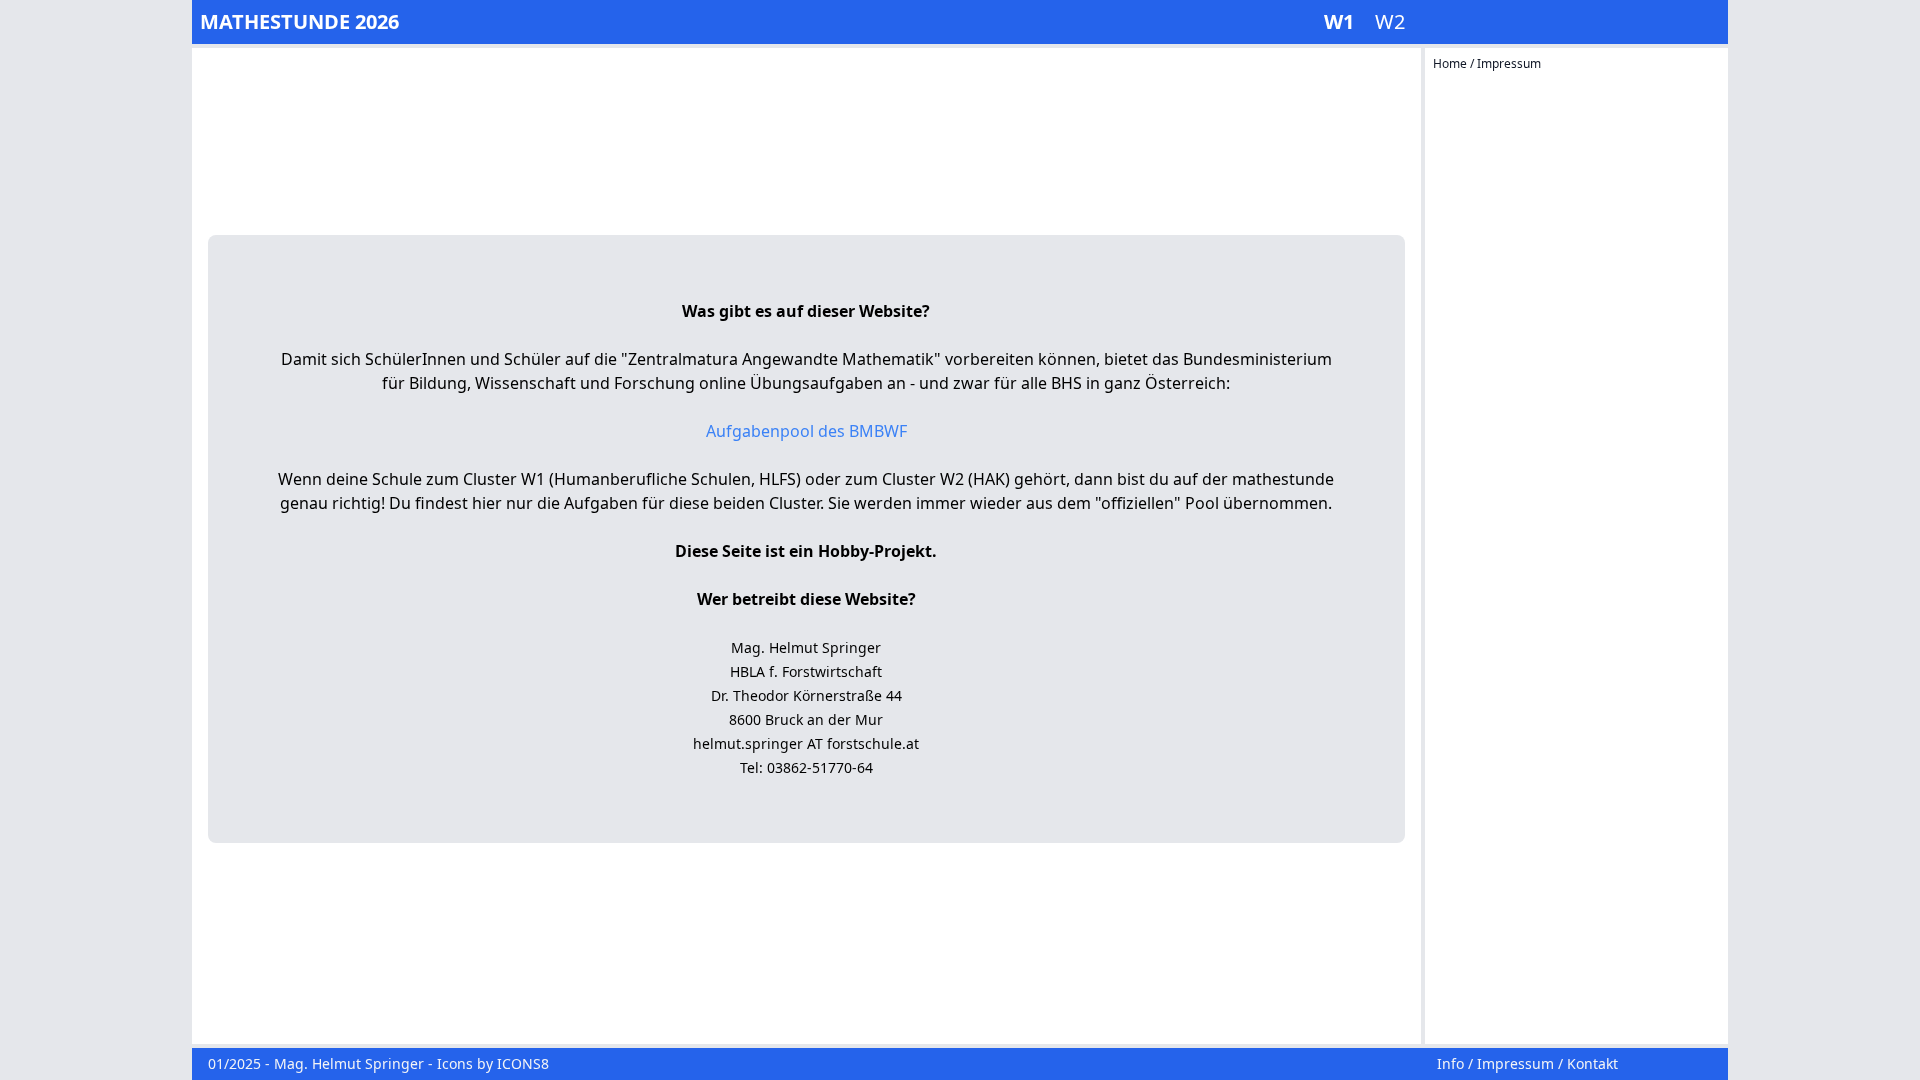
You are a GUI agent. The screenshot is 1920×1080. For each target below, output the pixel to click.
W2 (1390, 21)
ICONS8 (523, 1063)
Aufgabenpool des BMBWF (806, 431)
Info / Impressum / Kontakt (1527, 1063)
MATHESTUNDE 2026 (299, 21)
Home (1451, 63)
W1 (1341, 21)
